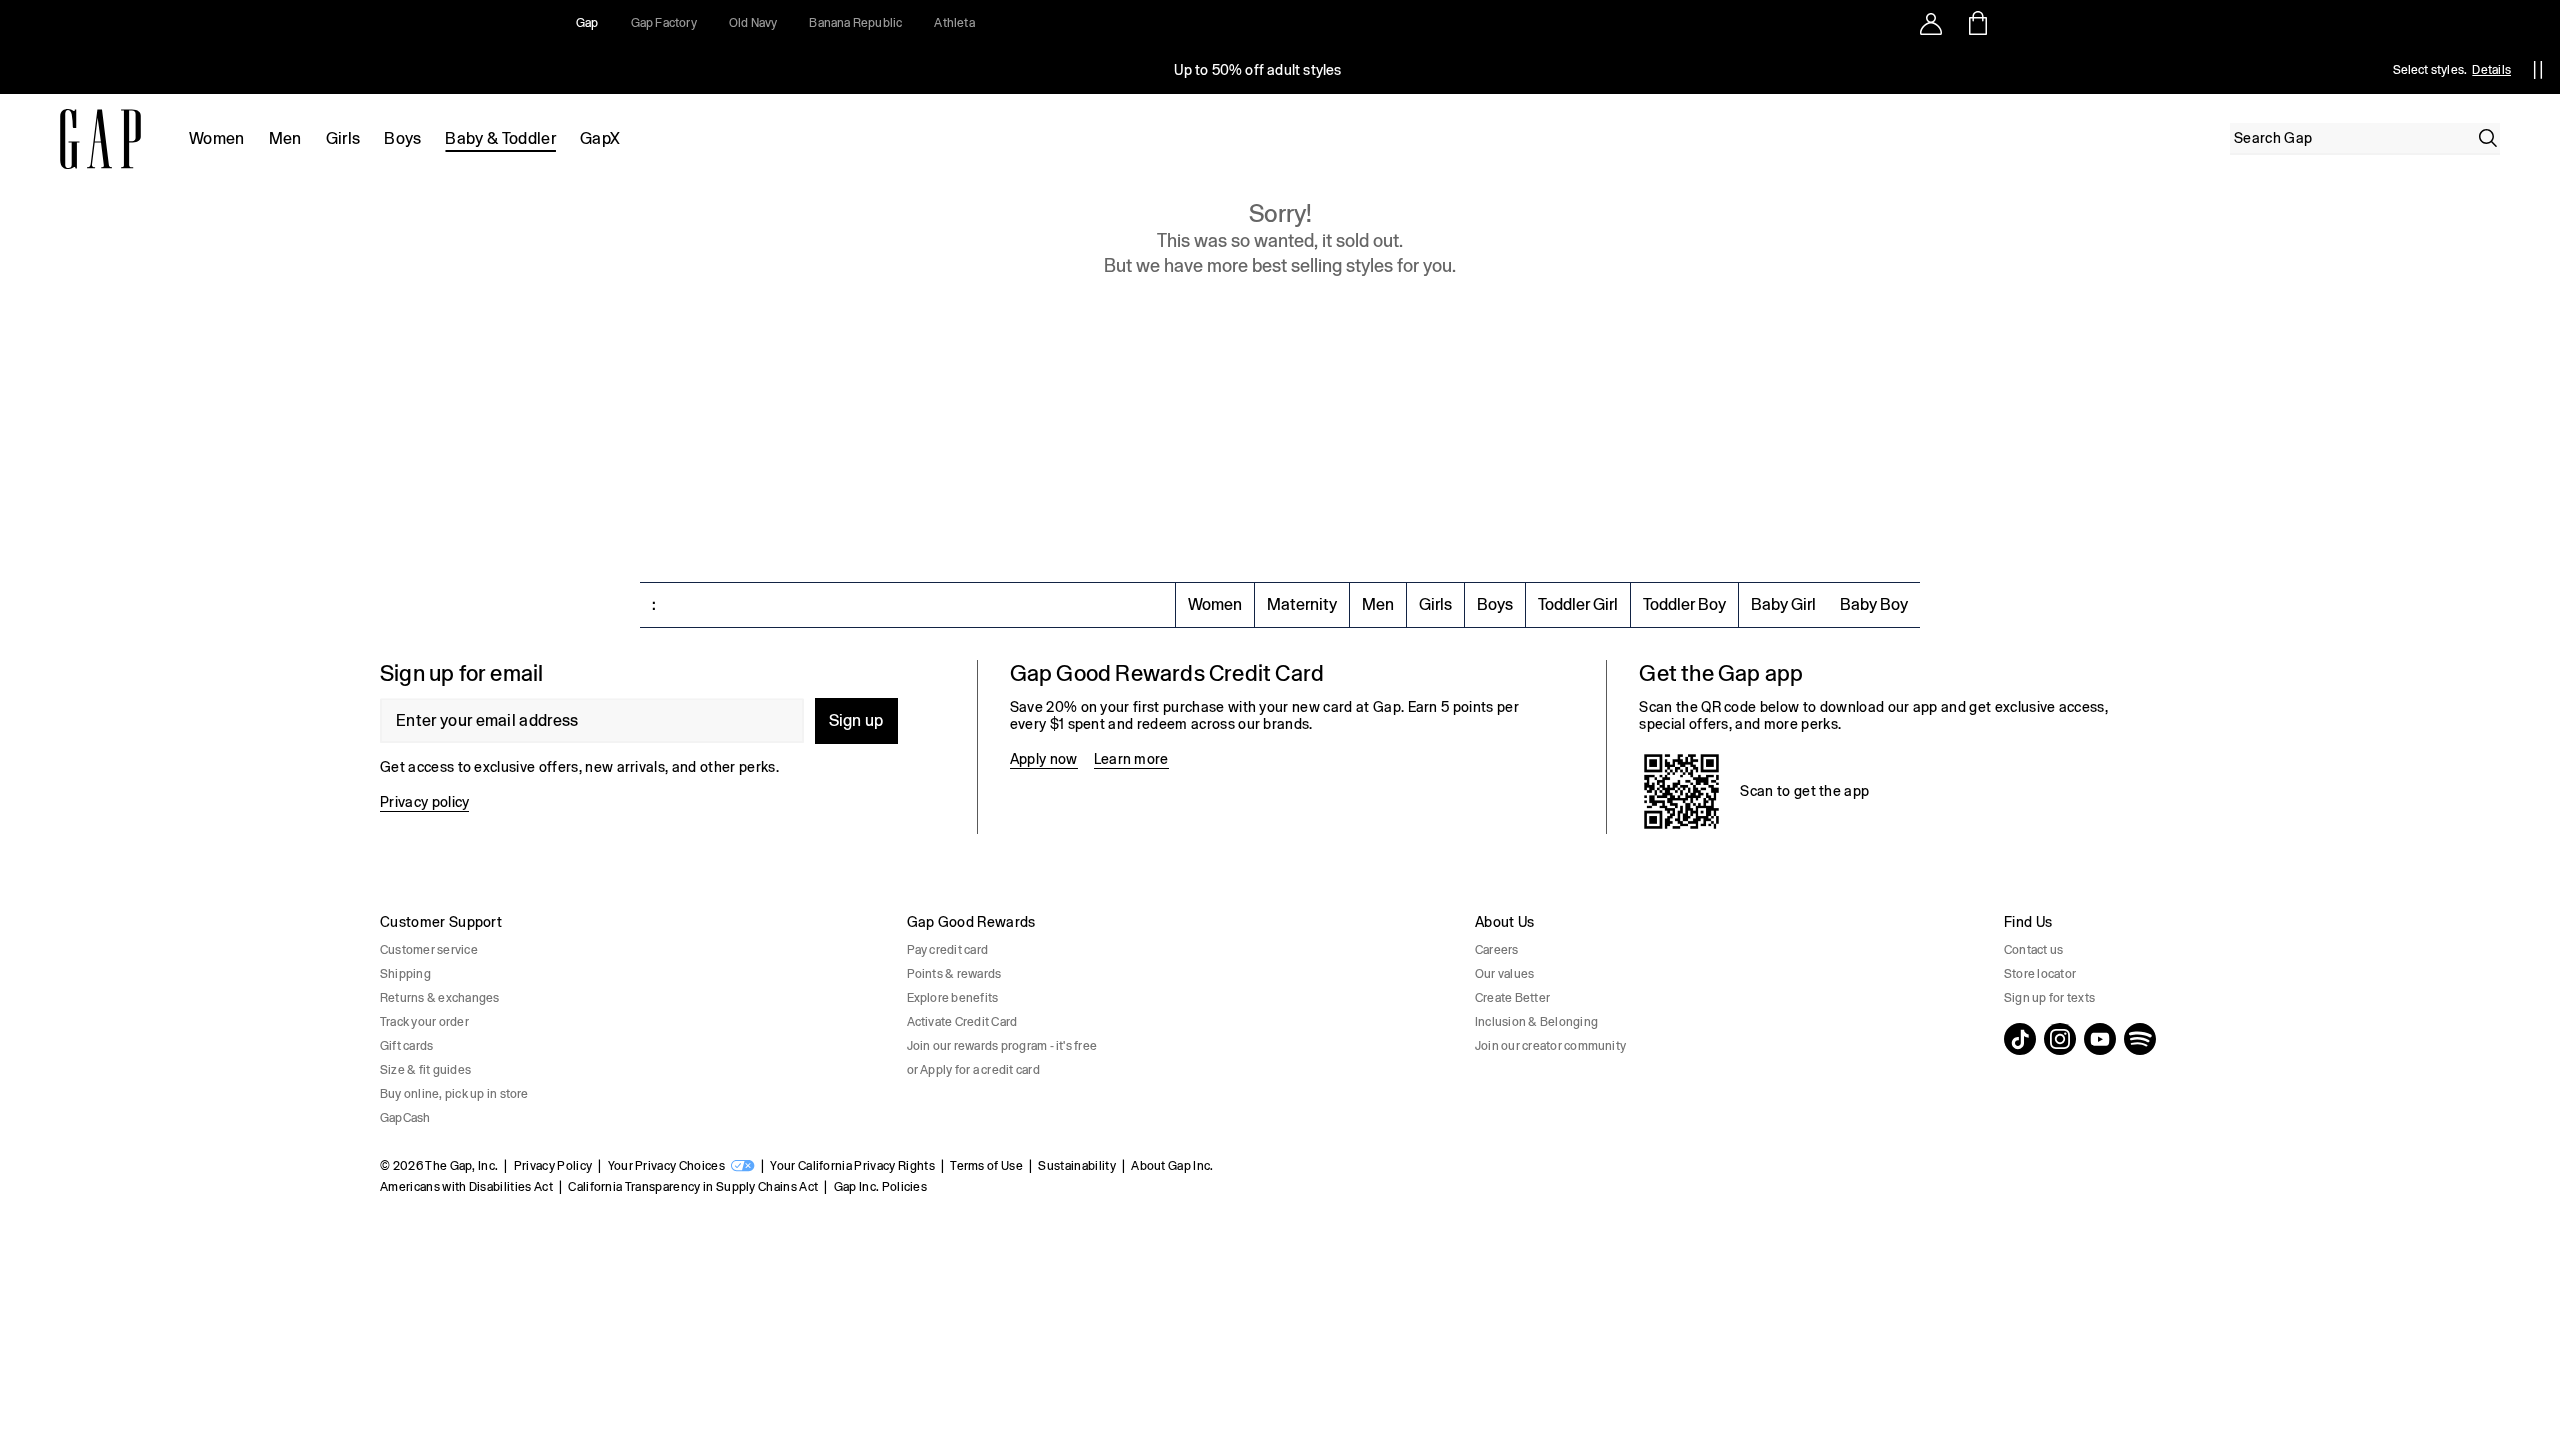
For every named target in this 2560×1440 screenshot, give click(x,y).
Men (285, 138)
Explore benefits (953, 998)
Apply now (1044, 759)
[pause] (2538, 70)
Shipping (405, 974)
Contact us (2033, 950)
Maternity (1302, 604)
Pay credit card (948, 950)
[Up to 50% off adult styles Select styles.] (1258, 70)
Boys (402, 138)
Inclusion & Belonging (1536, 1022)
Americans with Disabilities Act (466, 1187)
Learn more (1131, 759)
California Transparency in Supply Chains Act (693, 1187)
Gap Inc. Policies (880, 1187)
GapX (600, 138)
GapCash (405, 1118)
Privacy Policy (553, 1166)
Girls (343, 138)
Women (217, 138)
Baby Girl (1783, 604)
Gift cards (406, 1046)
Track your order (424, 1022)
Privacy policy (424, 802)
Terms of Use (986, 1166)
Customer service (429, 950)
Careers (1497, 950)
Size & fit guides (425, 1070)
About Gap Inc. (1172, 1166)
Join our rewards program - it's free (1002, 1046)
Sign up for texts (2049, 998)
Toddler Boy (1684, 604)
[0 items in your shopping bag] (1976, 23)
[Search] (2488, 138)
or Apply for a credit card (973, 1070)
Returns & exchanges (440, 998)
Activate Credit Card (962, 1022)
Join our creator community (1550, 1046)
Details (2491, 70)
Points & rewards (954, 974)
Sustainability (1076, 1166)
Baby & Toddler (500, 138)
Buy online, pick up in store (454, 1094)
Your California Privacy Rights (852, 1166)
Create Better (1512, 998)
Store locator (2040, 974)
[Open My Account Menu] (1931, 23)
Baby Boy (1874, 604)
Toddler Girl (1578, 604)
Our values (1504, 974)
